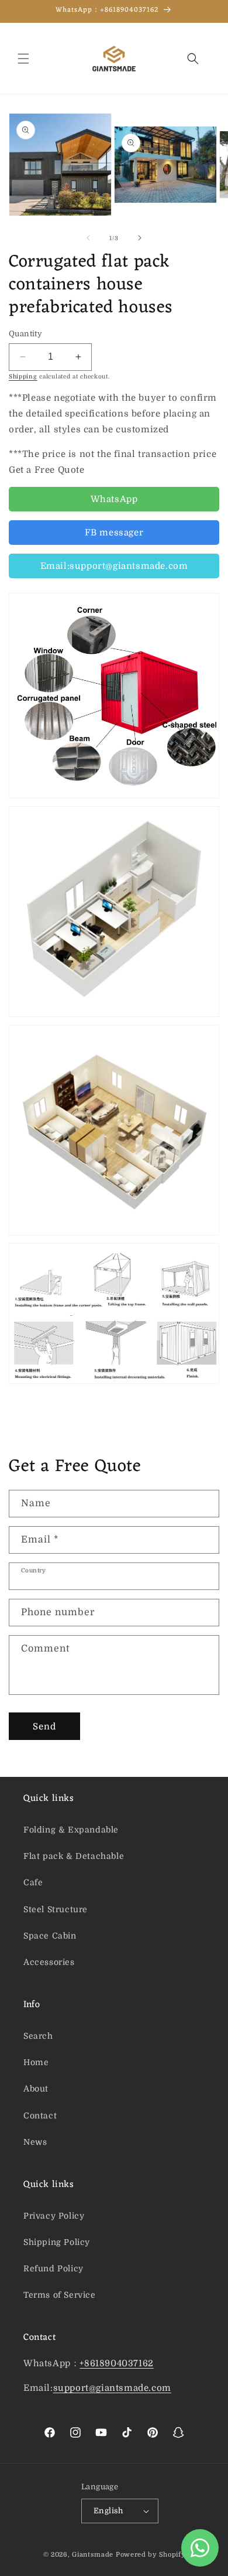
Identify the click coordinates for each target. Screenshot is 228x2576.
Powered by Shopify (151, 2555)
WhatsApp (114, 499)
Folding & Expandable (71, 1830)
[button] (23, 59)
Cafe (33, 1882)
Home (36, 2062)
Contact (40, 2116)
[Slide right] (140, 238)
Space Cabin (50, 1936)
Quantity (25, 334)
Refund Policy (53, 2268)
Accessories (49, 1962)
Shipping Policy (57, 2242)
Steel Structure (56, 1909)
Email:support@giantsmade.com (114, 566)
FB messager (114, 533)
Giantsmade (93, 2555)
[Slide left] (88, 238)
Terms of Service (60, 2295)
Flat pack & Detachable (74, 1856)
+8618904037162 (116, 2363)
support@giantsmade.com (112, 2388)
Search (38, 2036)
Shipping (23, 376)
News (35, 2142)
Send (44, 1727)
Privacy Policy (54, 2216)
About (36, 2089)
